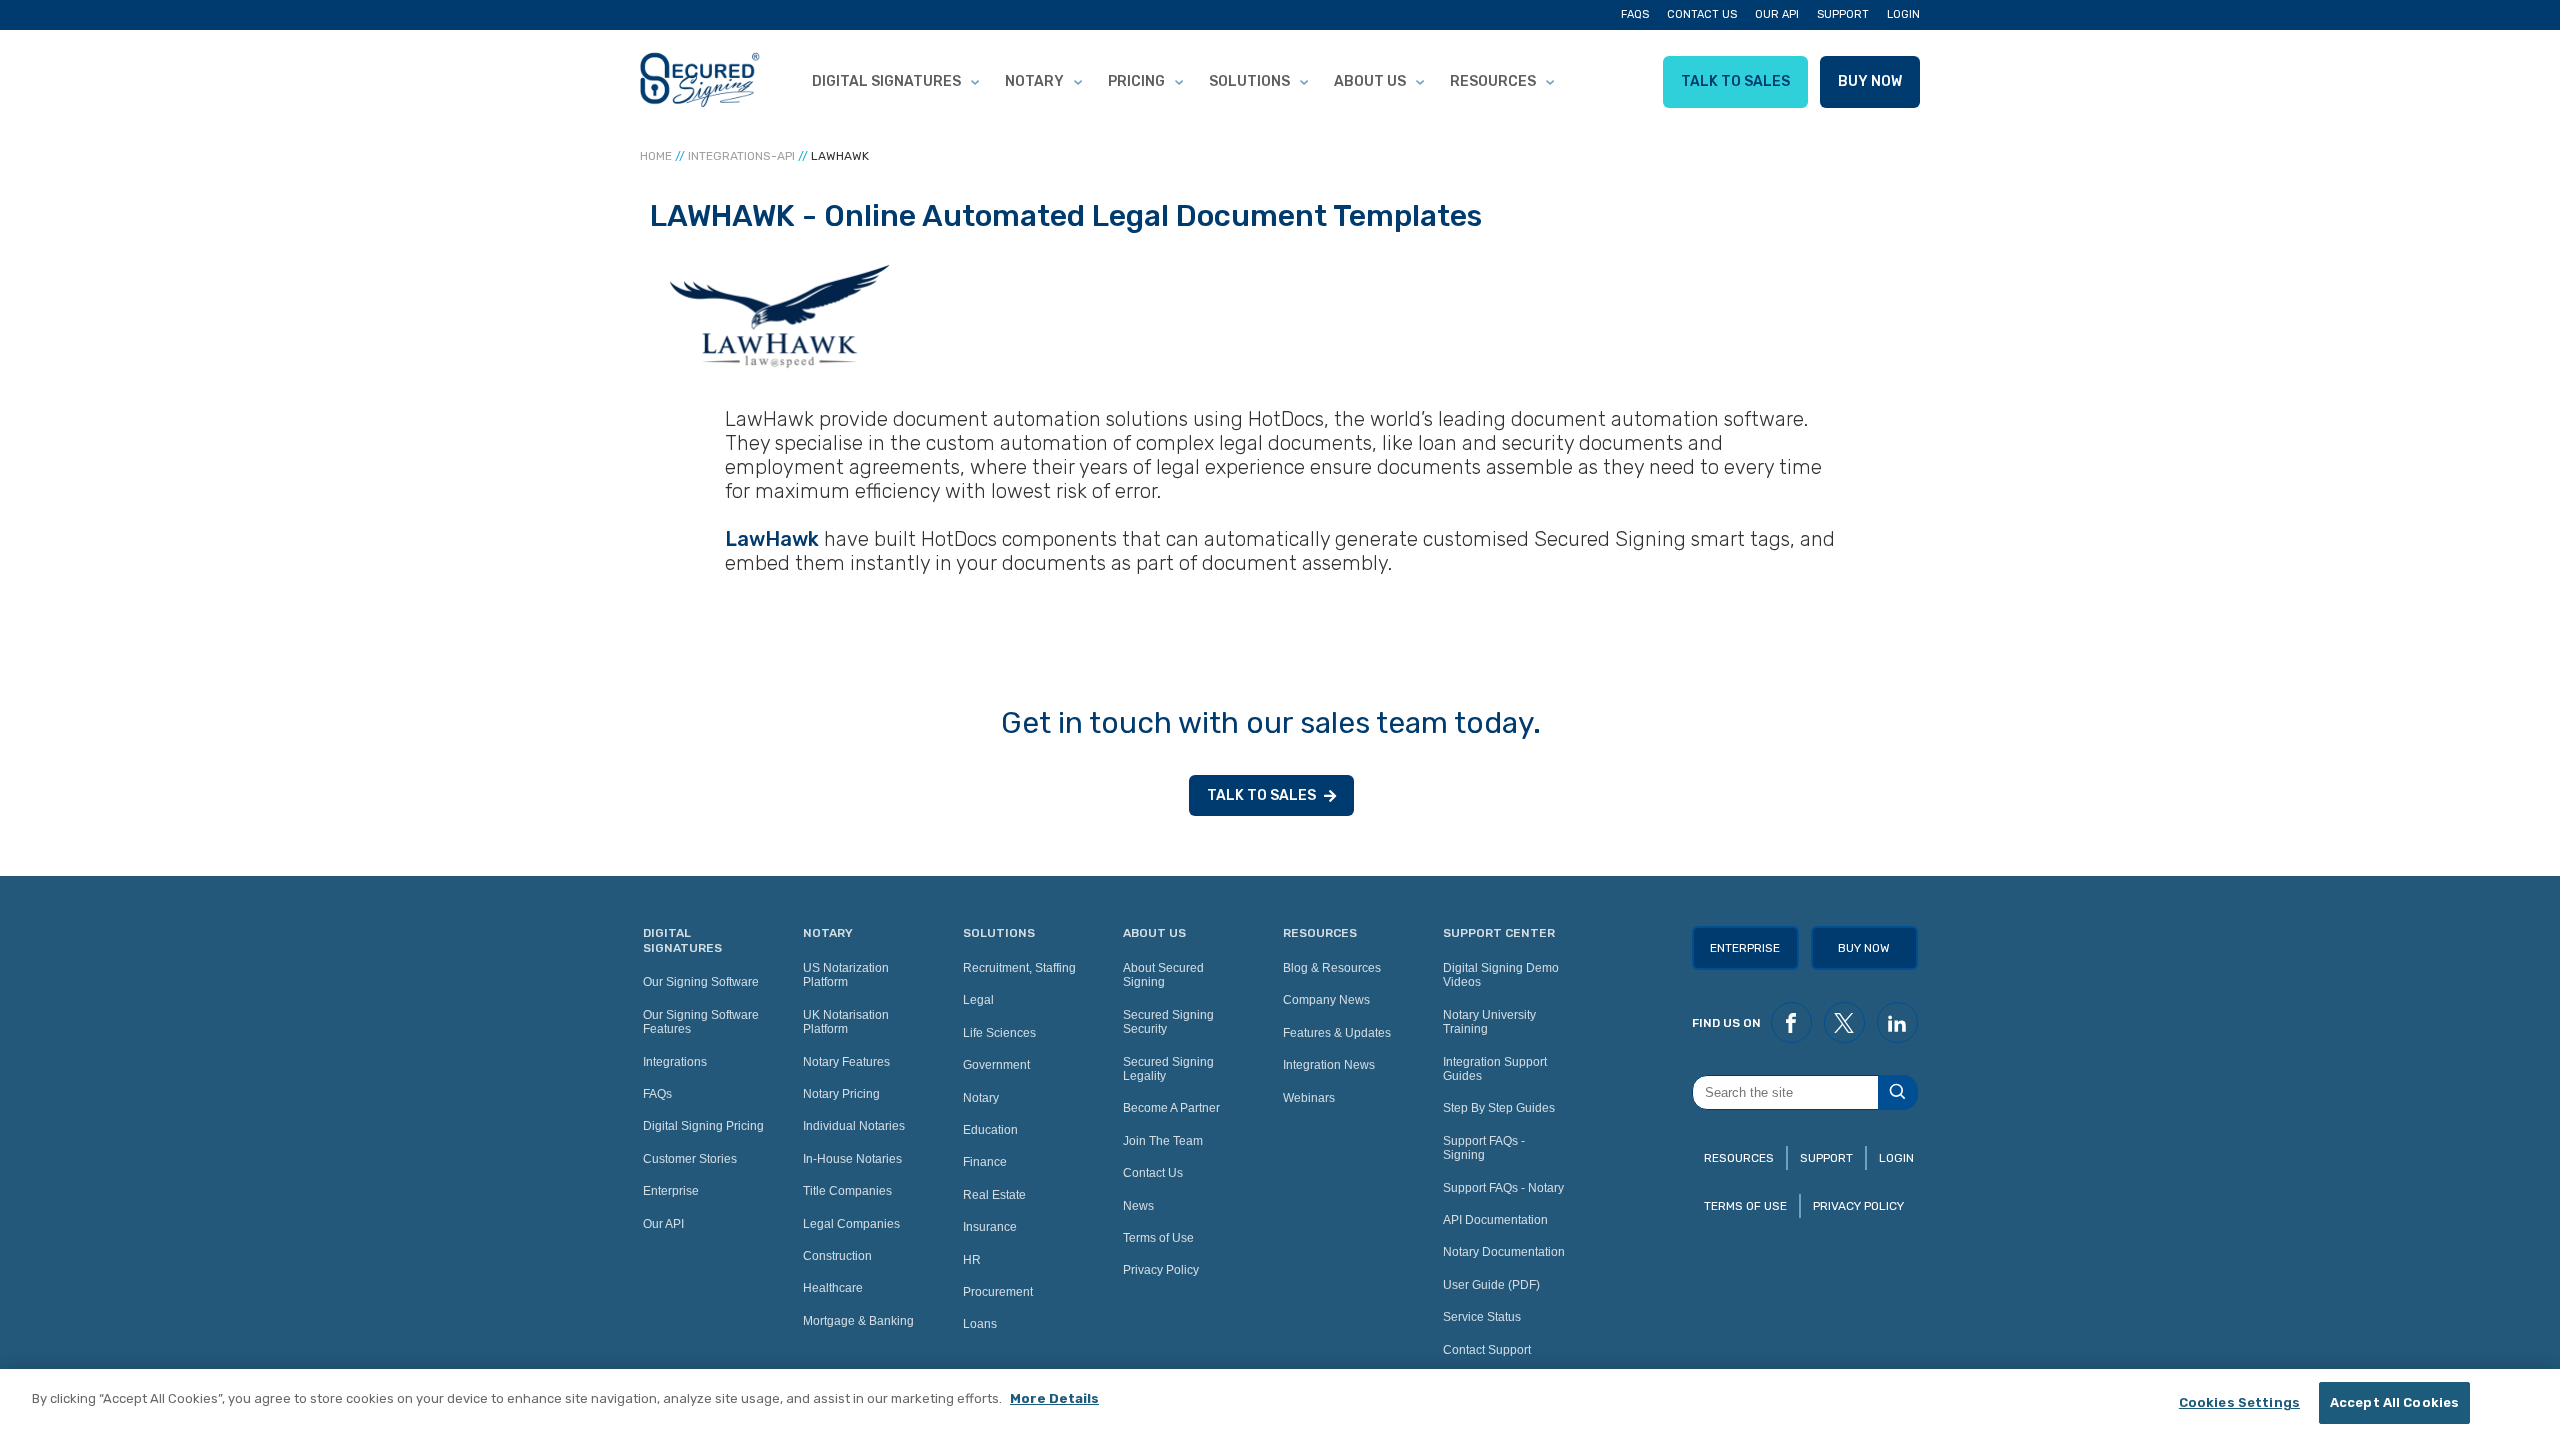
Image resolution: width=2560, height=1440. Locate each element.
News (1138, 1206)
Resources (1493, 81)
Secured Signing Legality (1168, 1069)
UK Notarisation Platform (846, 1022)
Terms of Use (1158, 1238)
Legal (978, 1000)
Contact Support (1487, 1350)
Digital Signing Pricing (703, 1126)
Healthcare (833, 1288)
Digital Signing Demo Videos (1501, 975)
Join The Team (1163, 1141)
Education (990, 1130)
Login (1903, 14)
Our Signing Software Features (701, 1022)
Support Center (1499, 933)
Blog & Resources (1332, 968)
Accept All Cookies (2394, 1402)
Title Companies (847, 1191)
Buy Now (1870, 81)
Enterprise (671, 1191)
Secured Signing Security (1168, 1022)
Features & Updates (1337, 1033)
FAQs (1635, 14)
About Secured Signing (1163, 975)
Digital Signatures (886, 81)
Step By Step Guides (1499, 1108)
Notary (1034, 81)
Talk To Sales (1735, 81)
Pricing (1136, 81)
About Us (1370, 81)
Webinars (1309, 1098)
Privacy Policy (1161, 1270)
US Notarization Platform (846, 975)
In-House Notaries (852, 1159)
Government (996, 1065)
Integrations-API (741, 156)
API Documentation (1495, 1220)
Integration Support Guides (1495, 1069)
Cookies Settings (2239, 1402)
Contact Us (1702, 14)
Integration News (1329, 1065)
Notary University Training (1489, 1022)
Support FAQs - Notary (1503, 1188)
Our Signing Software (701, 982)
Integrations (675, 1062)
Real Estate (994, 1195)
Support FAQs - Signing (1484, 1148)
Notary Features (846, 1062)
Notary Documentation (1504, 1252)
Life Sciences (999, 1033)
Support (1843, 14)
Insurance (990, 1227)
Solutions (1249, 81)
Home (656, 156)
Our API (1777, 14)
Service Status (1482, 1317)
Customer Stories (690, 1159)
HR (972, 1260)
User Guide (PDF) (1491, 1285)
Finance (985, 1162)
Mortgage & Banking (858, 1321)
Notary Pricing (841, 1094)
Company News (1326, 1000)
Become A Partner (1171, 1108)
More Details (1054, 1398)
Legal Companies (851, 1224)
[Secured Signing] (700, 82)
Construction (837, 1256)
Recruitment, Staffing (1019, 968)
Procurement (998, 1292)
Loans (980, 1324)
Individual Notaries (854, 1126)
